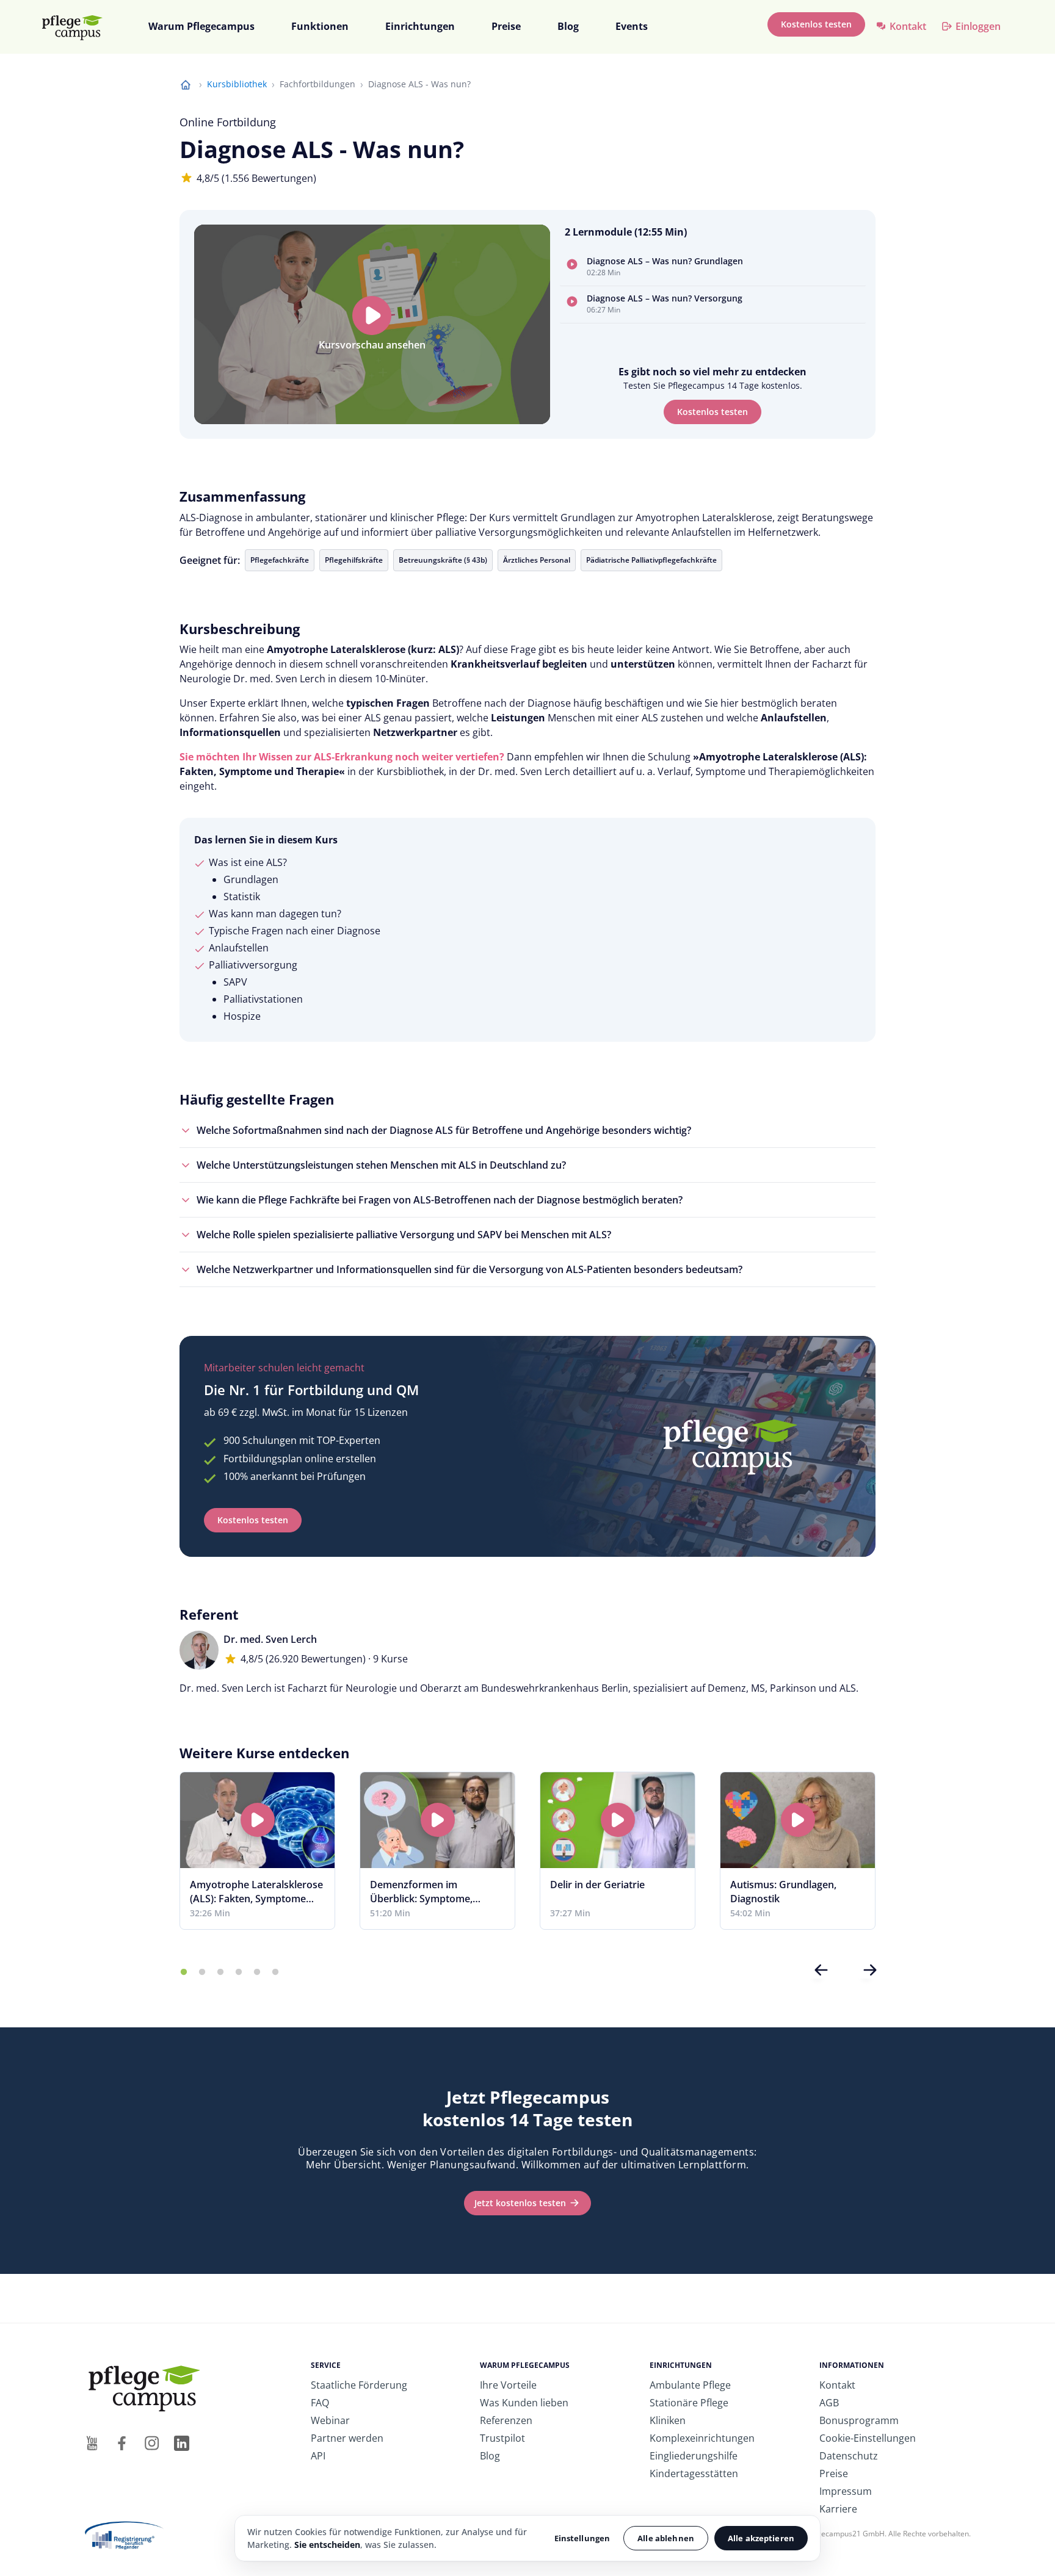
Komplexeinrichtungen (702, 2438)
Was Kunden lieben (524, 2403)
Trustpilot (502, 2438)
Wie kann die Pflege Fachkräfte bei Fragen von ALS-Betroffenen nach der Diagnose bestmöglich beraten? (440, 1200)
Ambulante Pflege (690, 2385)
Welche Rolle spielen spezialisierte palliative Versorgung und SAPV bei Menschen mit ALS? (404, 1235)
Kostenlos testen (816, 24)
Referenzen (506, 2420)
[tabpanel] (257, 1851)
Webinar (330, 2420)
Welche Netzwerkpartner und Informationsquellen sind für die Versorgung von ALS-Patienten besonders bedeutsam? (469, 1269)
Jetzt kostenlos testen (520, 2203)
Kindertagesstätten (694, 2473)
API (318, 2456)
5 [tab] (257, 1972)
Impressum (846, 2491)
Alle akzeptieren (761, 2538)
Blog (568, 26)
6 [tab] (275, 1972)
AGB (829, 2403)
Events (632, 26)
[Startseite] (78, 27)
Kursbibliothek (237, 84)
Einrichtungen (420, 26)
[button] (713, 268)
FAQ (320, 2403)
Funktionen (320, 26)
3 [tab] (220, 1972)
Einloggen (978, 26)
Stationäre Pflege (689, 2403)
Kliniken (668, 2420)
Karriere (838, 2509)
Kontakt (908, 26)
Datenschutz (849, 2456)
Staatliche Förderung (359, 2385)
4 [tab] (239, 1972)
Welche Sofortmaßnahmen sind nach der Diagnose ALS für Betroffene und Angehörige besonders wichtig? (444, 1130)
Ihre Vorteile (508, 2385)
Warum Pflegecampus (201, 26)
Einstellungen (582, 2538)
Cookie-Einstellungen (868, 2438)
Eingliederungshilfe (694, 2456)
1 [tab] (184, 1972)
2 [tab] (202, 1972)
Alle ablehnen (666, 2538)
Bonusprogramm (859, 2420)
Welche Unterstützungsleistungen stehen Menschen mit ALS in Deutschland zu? (381, 1165)
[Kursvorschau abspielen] (372, 316)
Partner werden (347, 2438)
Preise (506, 26)
